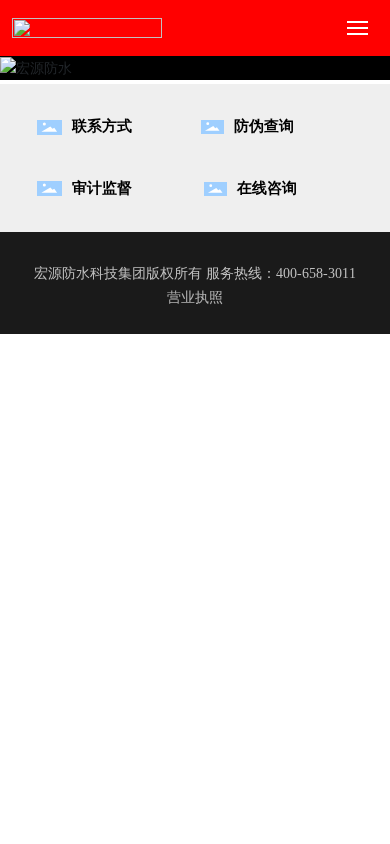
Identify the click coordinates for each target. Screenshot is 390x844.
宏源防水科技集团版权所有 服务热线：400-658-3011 (195, 273)
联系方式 (102, 126)
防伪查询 (264, 126)
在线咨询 (267, 188)
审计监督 (102, 188)
